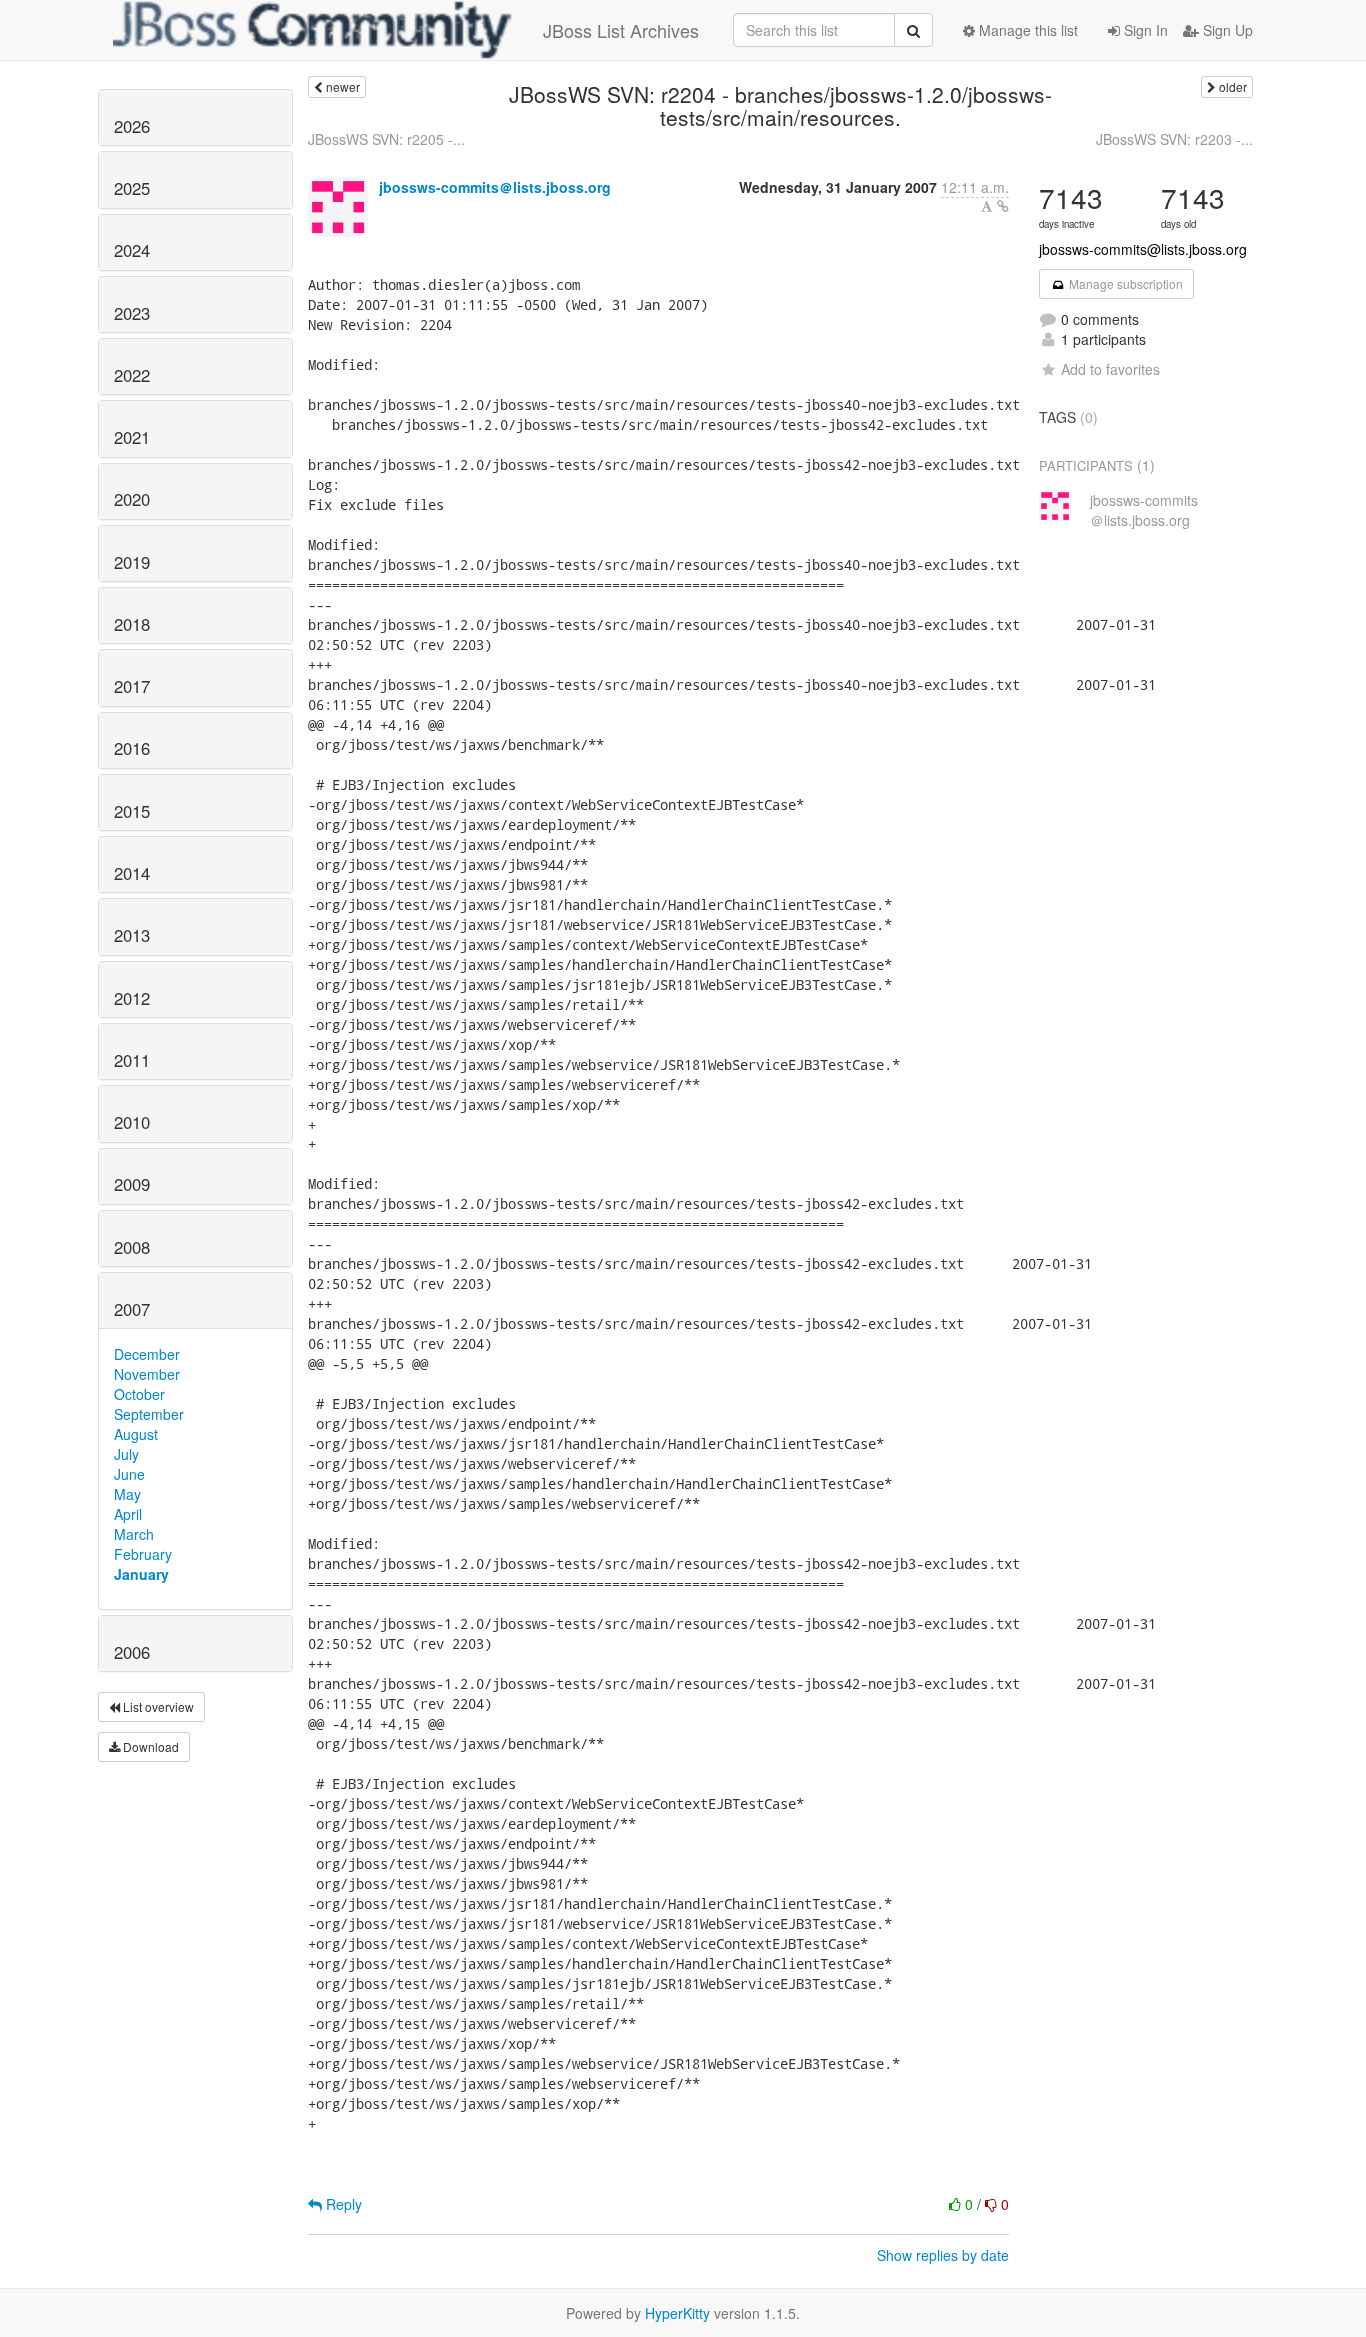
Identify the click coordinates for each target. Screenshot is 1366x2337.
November (147, 1374)
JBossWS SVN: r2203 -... (1174, 139)
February (143, 1554)
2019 (132, 562)
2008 (132, 1247)
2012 (132, 998)
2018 (132, 624)
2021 (132, 437)
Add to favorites (1110, 369)
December (147, 1354)
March (134, 1534)
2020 (132, 499)
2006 (132, 1652)
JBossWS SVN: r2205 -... (386, 139)
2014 (132, 873)
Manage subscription (1124, 283)
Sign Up (1226, 30)
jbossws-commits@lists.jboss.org (1143, 249)
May (127, 1494)
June (129, 1474)
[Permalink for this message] (1003, 206)
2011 (132, 1060)
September (149, 1414)
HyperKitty (677, 2313)
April (128, 1514)
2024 (132, 250)
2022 (132, 375)
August (136, 1434)
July (126, 1454)
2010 (132, 1122)
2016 (132, 748)
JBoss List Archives (621, 30)
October (139, 1394)
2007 (132, 1309)
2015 (132, 811)
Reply (342, 2204)
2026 (132, 126)
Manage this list (1026, 30)
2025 (132, 188)
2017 (132, 686)
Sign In (1144, 30)
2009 (132, 1184)
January (141, 1574)
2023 (132, 313)
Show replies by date (943, 2255)
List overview (157, 1706)
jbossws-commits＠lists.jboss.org (495, 187)
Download (149, 1746)
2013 (132, 935)
